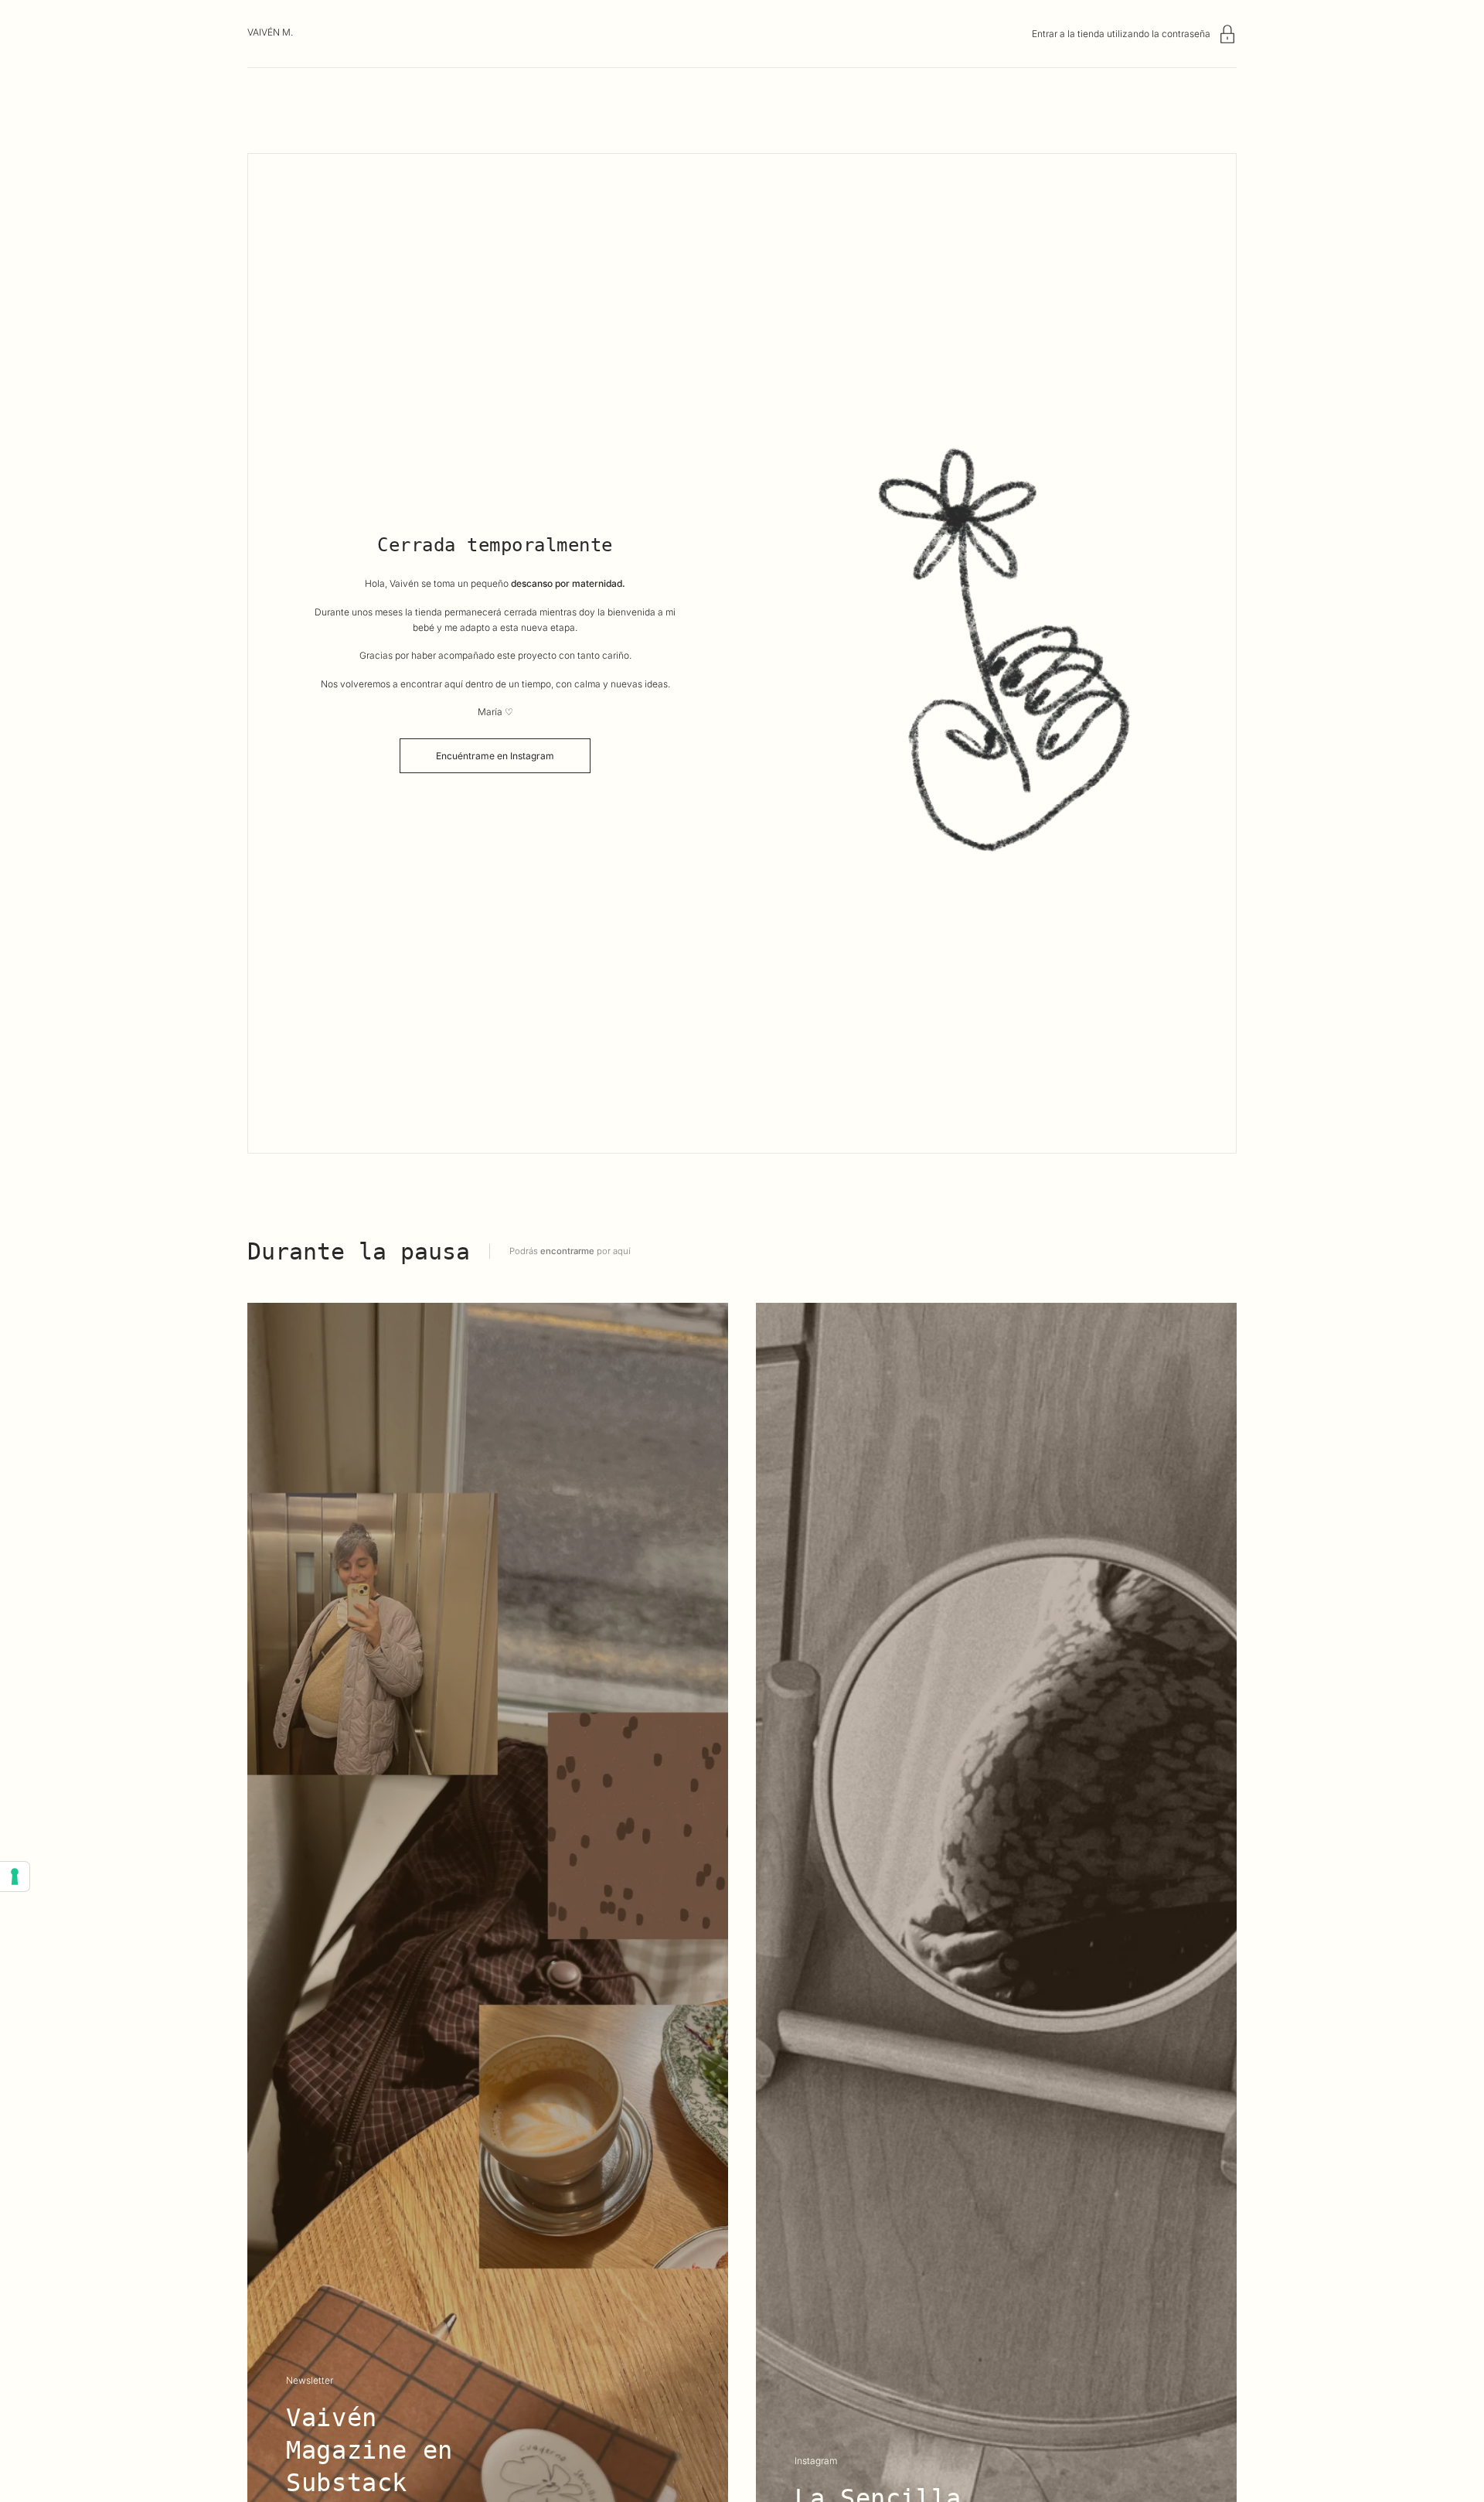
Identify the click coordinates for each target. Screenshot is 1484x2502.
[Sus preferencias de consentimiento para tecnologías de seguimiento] (15, 1876)
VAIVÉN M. (270, 32)
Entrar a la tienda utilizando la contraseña (1121, 34)
